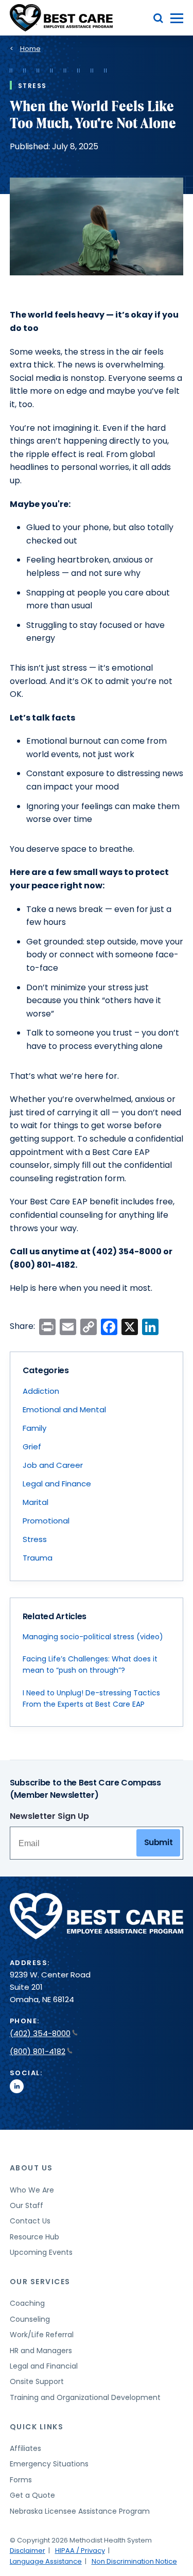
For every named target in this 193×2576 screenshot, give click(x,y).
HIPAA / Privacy (80, 2551)
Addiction (41, 1391)
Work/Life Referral (42, 2335)
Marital (36, 1502)
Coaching (27, 2303)
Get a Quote (32, 2495)
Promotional (46, 1521)
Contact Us (30, 2221)
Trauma (38, 1558)
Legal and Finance (57, 1484)
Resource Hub (34, 2237)
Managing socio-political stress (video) (93, 1637)
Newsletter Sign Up (49, 1816)
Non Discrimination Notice (134, 2561)
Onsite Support (37, 2381)
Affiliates (25, 2448)
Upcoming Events (41, 2252)
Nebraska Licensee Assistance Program (80, 2511)
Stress (35, 1539)
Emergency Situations (49, 2464)
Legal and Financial (44, 2366)
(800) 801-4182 (38, 2051)
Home (30, 49)
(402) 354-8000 (40, 2033)
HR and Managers (41, 2351)
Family (34, 1428)
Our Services (40, 2282)
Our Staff (27, 2205)
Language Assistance (46, 2561)
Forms (21, 2480)
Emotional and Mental (64, 1409)
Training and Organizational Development (85, 2397)
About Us (31, 2168)
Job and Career (53, 1465)
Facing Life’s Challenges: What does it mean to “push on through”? (90, 1664)
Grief (32, 1447)
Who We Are (32, 2190)
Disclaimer (28, 2551)
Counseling (30, 2319)
